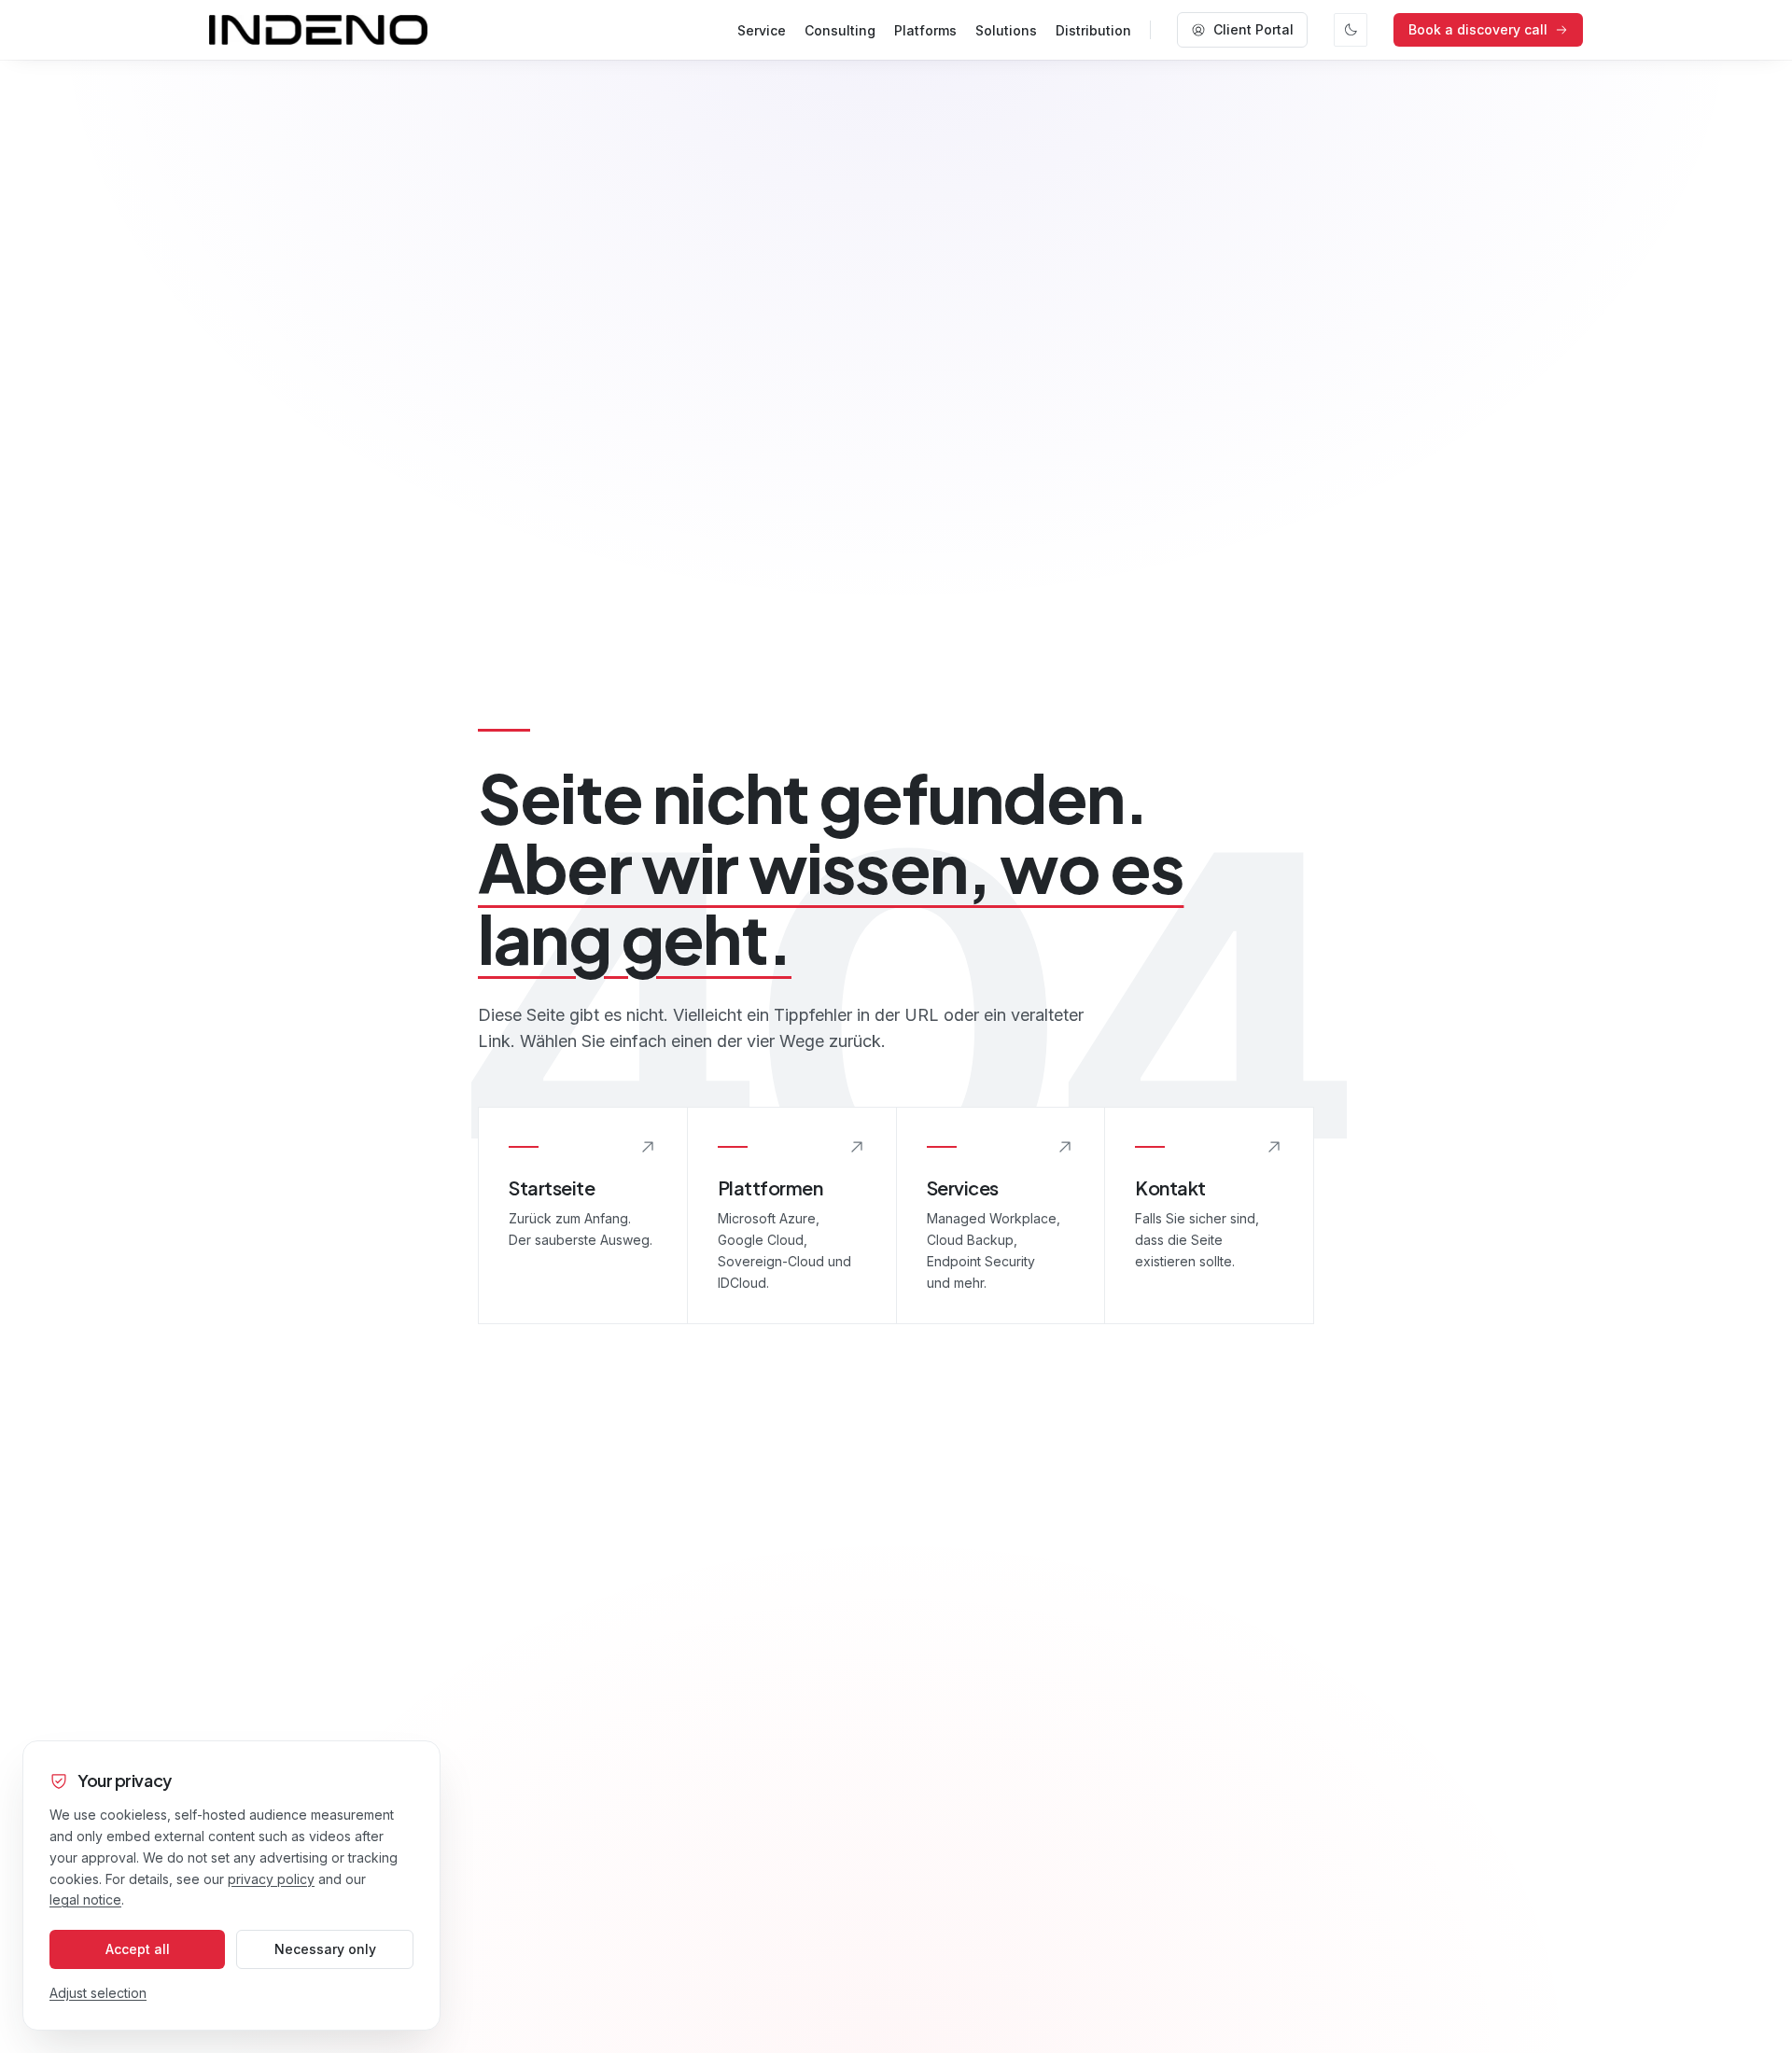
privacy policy (271, 1879)
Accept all (138, 1949)
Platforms (925, 30)
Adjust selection (98, 1993)
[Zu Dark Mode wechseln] (1351, 30)
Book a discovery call (1478, 29)
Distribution (1093, 30)
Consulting (840, 30)
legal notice (85, 1899)
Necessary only (325, 1949)
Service (762, 30)
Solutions (1006, 30)
